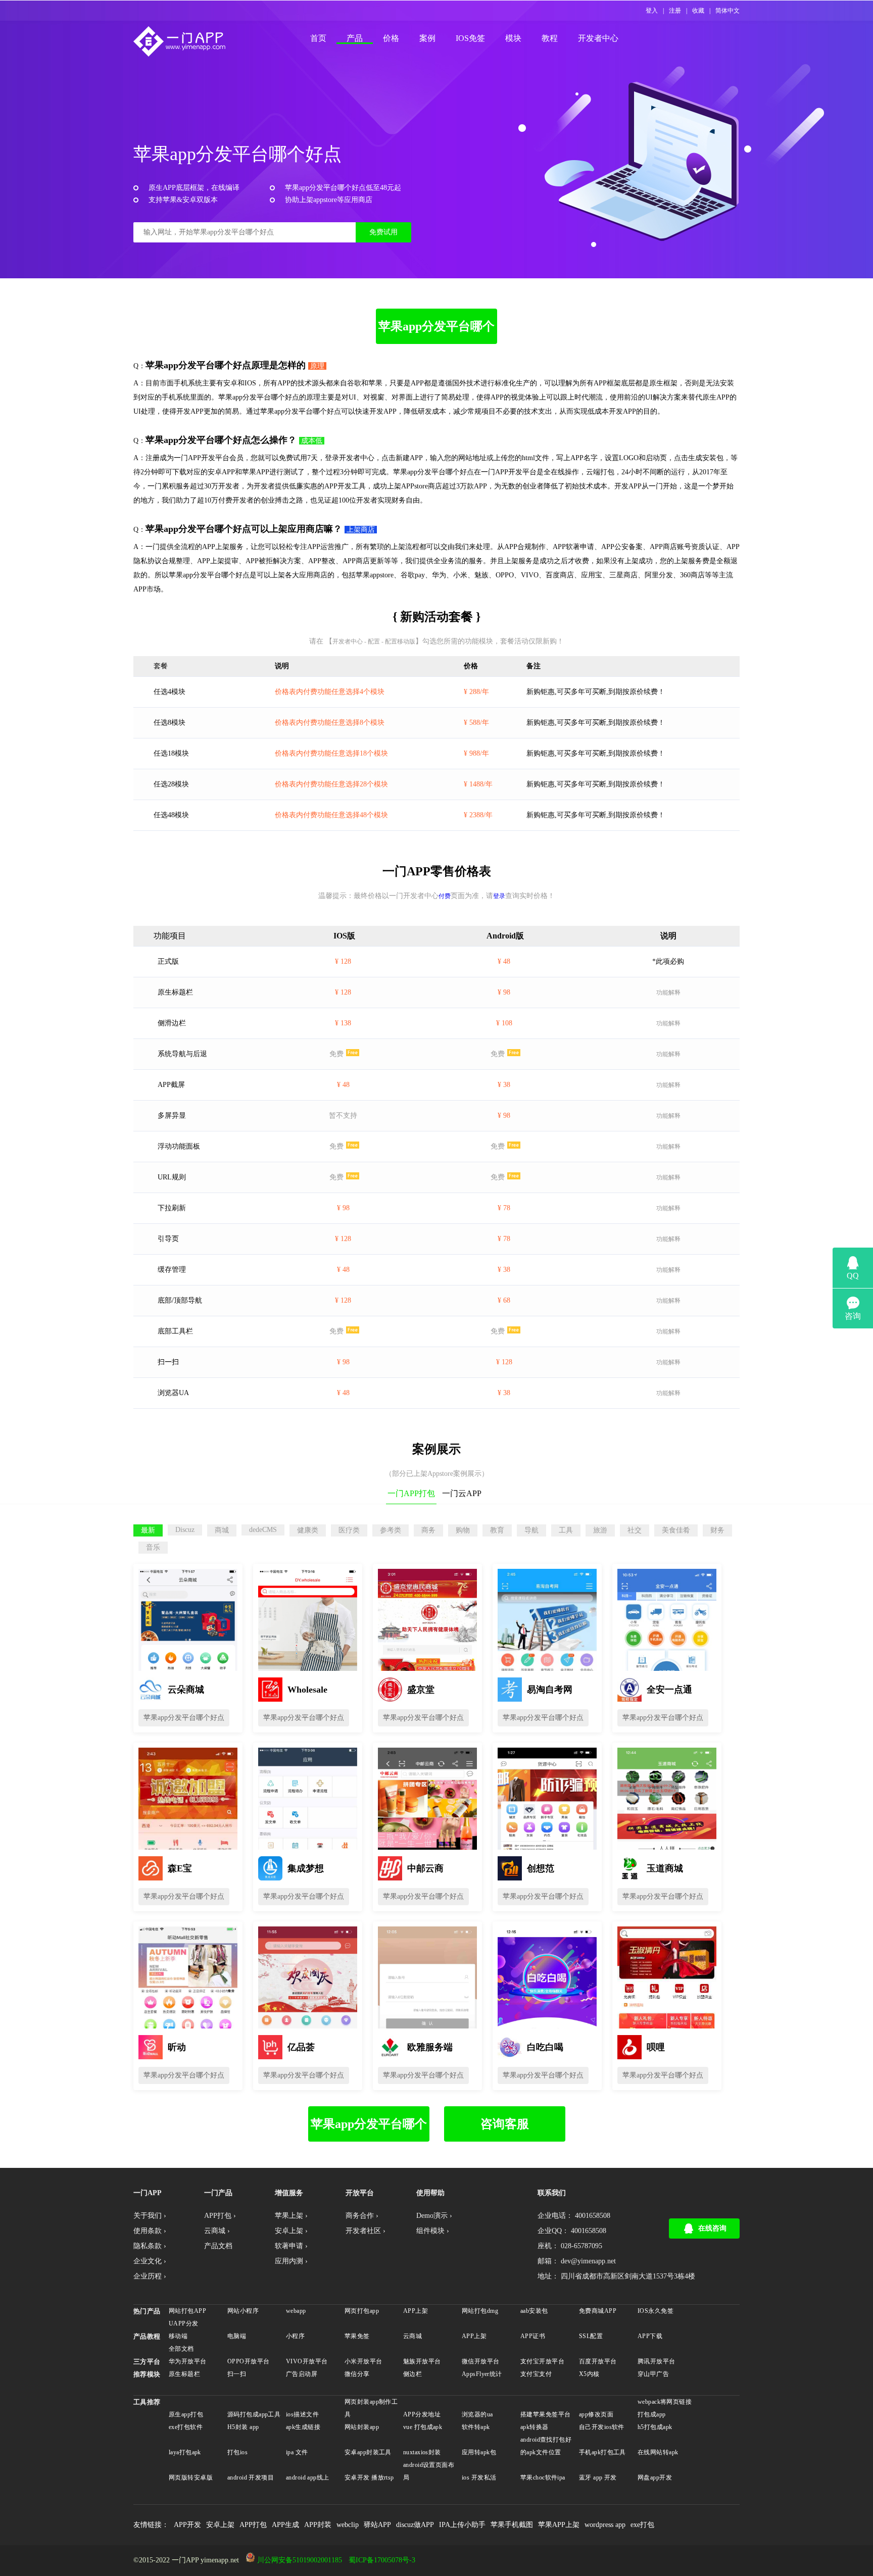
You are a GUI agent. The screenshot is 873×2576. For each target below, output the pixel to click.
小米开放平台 (363, 2361)
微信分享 (357, 2374)
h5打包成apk (655, 2427)
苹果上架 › (291, 2216)
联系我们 (552, 2193)
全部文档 (181, 2349)
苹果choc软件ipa (543, 2478)
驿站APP (377, 2525)
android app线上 (308, 2478)
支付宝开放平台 (542, 2361)
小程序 (295, 2336)
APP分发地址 (422, 2414)
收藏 (698, 11)
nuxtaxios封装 (422, 2452)
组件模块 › (433, 2231)
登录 (499, 896)
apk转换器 (535, 2427)
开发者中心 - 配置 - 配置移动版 (374, 641)
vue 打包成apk (423, 2427)
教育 (497, 1530)
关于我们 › (150, 2216)
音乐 (153, 1547)
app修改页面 (596, 2414)
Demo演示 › (434, 2216)
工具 (566, 1530)
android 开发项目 (251, 2478)
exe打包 (642, 2525)
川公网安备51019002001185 (300, 2560)
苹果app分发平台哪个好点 (437, 332)
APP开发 (187, 2525)
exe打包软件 (186, 2427)
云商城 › (217, 2231)
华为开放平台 (188, 2361)
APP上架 (416, 2311)
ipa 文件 (297, 2452)
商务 (428, 1530)
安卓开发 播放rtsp (369, 2478)
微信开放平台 (481, 2361)
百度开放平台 (598, 2361)
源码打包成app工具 (254, 2414)
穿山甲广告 (653, 2374)
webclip (348, 2525)
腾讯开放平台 (657, 2361)
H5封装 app (243, 2427)
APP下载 (650, 2336)
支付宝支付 (536, 2374)
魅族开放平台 (422, 2361)
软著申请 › (291, 2246)
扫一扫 (237, 2374)
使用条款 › (150, 2231)
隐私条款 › (150, 2246)
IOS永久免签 (656, 2311)
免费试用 (383, 232)
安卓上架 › (291, 2231)
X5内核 (589, 2374)
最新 (148, 1530)
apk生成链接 (303, 2427)
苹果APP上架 (559, 2525)
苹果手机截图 (512, 2525)
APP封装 (318, 2525)
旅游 (600, 1530)
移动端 (178, 2336)
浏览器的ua (477, 2414)
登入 (652, 11)
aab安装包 (534, 2311)
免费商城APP (598, 2311)
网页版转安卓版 (191, 2478)
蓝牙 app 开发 (598, 2478)
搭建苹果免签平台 (545, 2414)
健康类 (308, 1530)
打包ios (237, 2452)
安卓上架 (220, 2525)
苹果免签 (357, 2336)
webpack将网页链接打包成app (665, 2408)
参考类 (391, 1530)
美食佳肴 (676, 1530)
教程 (550, 38)
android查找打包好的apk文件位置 (546, 2446)
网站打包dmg (480, 2311)
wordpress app (605, 2525)
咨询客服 (505, 2124)
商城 (222, 1530)
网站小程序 (243, 2311)
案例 (427, 38)
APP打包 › (220, 2216)
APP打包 (253, 2525)
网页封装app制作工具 (371, 2408)
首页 (318, 38)
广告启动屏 (302, 2374)
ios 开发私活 (479, 2478)
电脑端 (237, 2336)
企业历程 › (150, 2276)
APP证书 (533, 2336)
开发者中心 (598, 38)
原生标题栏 (184, 2374)
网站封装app (362, 2427)
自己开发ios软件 (602, 2427)
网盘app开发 (655, 2478)
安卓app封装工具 (368, 2452)
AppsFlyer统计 (482, 2374)
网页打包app (362, 2311)
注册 (675, 11)
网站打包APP (187, 2311)
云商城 (413, 2336)
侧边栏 (413, 2374)
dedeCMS (263, 1530)
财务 (717, 1530)
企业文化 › (150, 2261)
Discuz (185, 1530)
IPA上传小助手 (462, 2525)
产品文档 (218, 2246)
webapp (296, 2311)
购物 (463, 1530)
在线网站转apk (658, 2452)
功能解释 (668, 993)
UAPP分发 (184, 2323)
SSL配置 (591, 2336)
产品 (355, 38)
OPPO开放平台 (248, 2361)
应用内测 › (291, 2261)
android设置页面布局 (429, 2471)
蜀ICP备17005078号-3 (382, 2560)
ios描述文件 (302, 2414)
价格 (391, 38)
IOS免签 (470, 38)
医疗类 (349, 1530)
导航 (531, 1530)
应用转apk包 (479, 2452)
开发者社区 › (366, 2231)
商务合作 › (362, 2216)
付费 (445, 896)
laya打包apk (185, 2452)
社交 (635, 1530)
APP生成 (285, 2525)
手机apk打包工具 (602, 2452)
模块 (513, 38)
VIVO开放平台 (307, 2361)
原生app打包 (186, 2414)
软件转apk (476, 2427)
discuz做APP (415, 2525)
